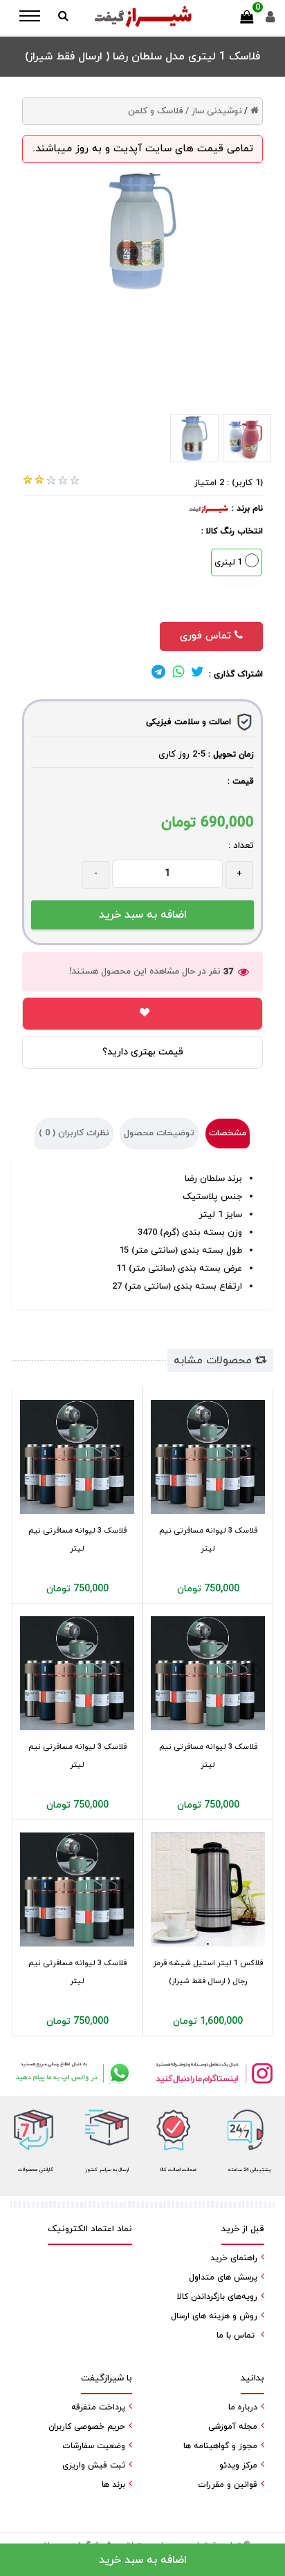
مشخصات (228, 1133)
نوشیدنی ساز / (214, 111)
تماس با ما (236, 2336)
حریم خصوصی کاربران (87, 2427)
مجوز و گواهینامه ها (220, 2446)
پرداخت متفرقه (98, 2407)
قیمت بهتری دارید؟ (143, 1052)
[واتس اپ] (71, 2073)
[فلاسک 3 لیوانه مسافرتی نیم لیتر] (77, 1457)
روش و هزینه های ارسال (214, 2316)
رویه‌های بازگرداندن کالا (217, 2297)
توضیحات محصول (159, 1133)
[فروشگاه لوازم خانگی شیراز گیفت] (142, 17)
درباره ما (243, 2407)
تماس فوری (207, 636)
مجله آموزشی (233, 2427)
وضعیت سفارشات (94, 2446)
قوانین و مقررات (228, 2485)
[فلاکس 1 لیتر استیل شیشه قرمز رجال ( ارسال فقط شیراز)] (208, 1890)
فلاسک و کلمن (156, 111)
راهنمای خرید (234, 2258)
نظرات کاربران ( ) (74, 1133)
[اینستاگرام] (214, 2073)
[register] (270, 20)
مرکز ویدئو (238, 2465)
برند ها (113, 2485)
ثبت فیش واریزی (94, 2465)
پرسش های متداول (223, 2277)
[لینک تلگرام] (158, 674)
